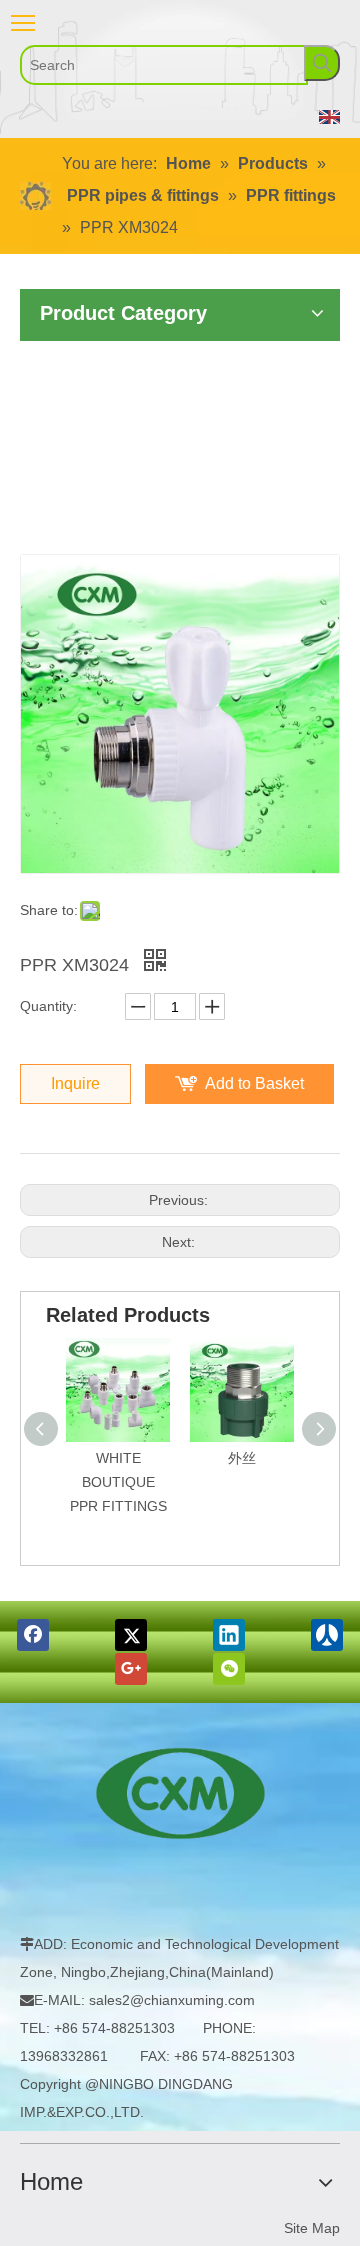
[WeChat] (229, 1669)
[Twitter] (131, 1635)
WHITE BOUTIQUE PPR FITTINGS (118, 1482)
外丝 (242, 1458)
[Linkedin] (229, 1635)
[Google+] (131, 1669)
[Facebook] (33, 1635)
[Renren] (327, 1635)
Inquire (75, 1083)
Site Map (312, 2228)
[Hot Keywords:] (322, 63)
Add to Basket (254, 1083)
